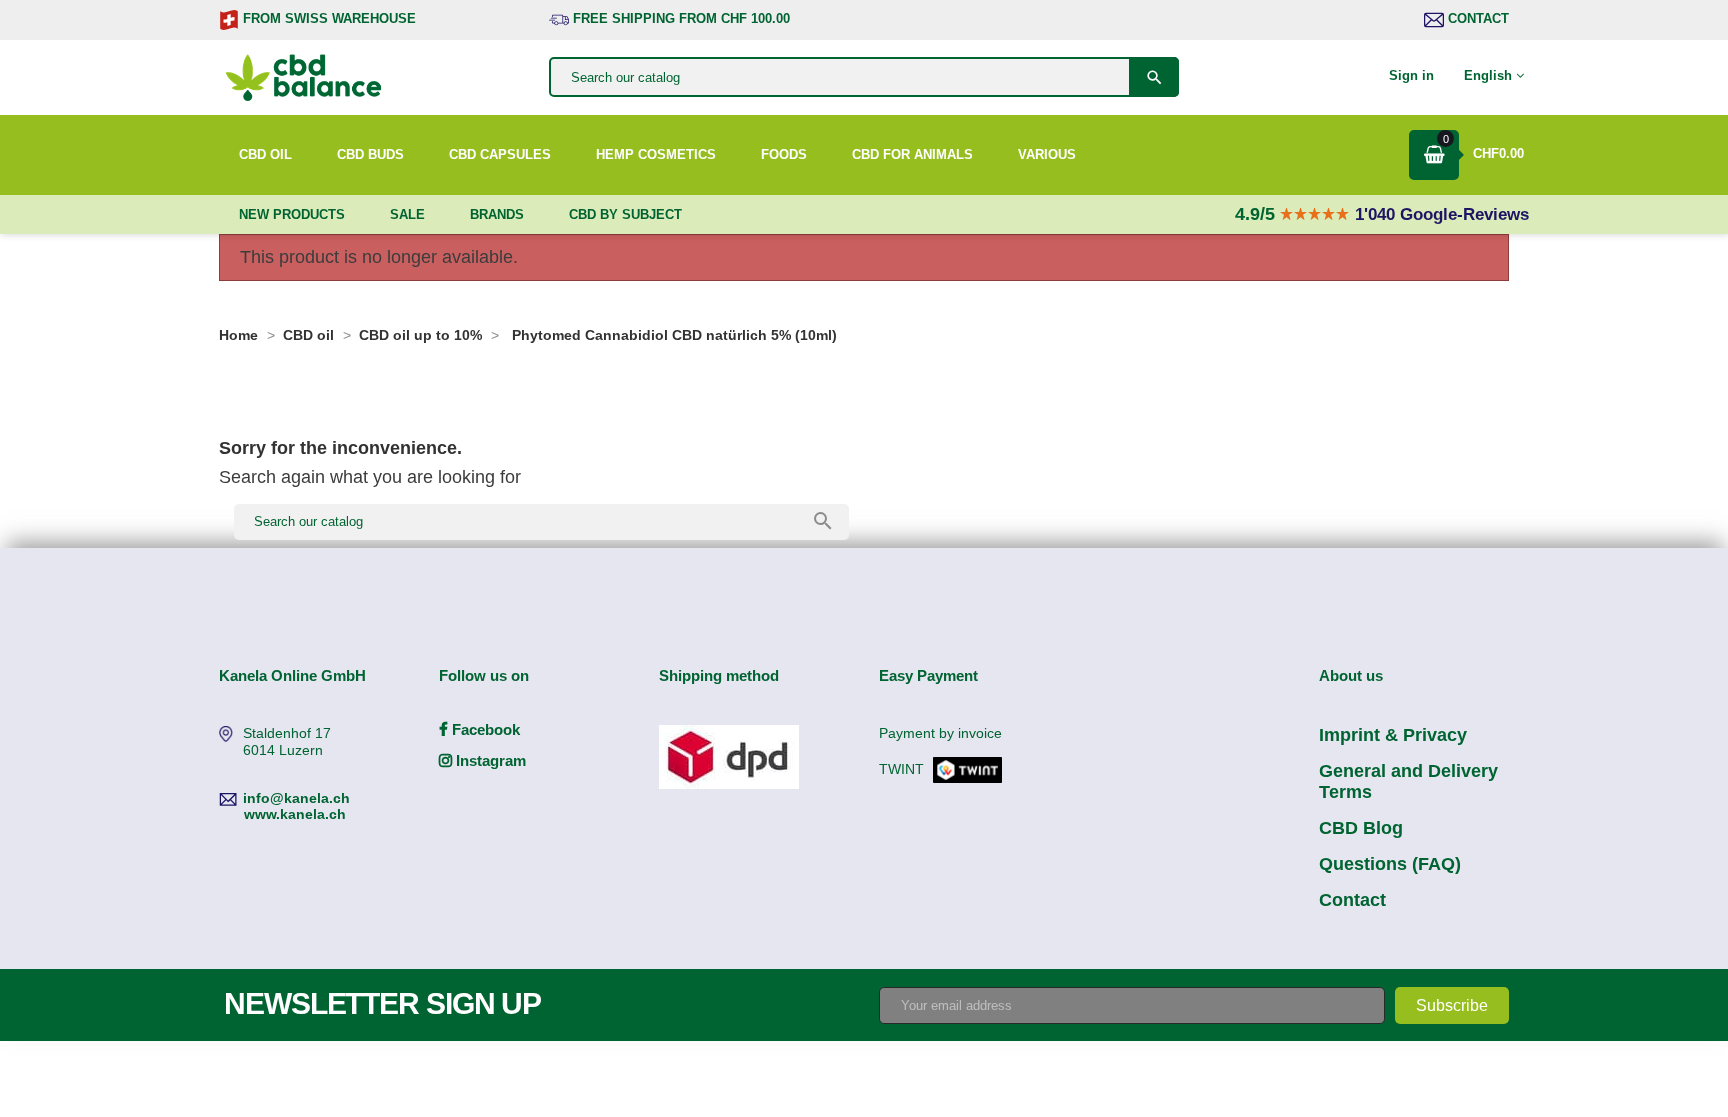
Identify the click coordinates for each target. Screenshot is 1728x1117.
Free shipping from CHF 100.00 (679, 18)
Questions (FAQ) (1390, 864)
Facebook (484, 729)
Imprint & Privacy (1393, 735)
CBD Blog (1361, 828)
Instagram (489, 760)
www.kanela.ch (295, 814)
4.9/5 (1257, 214)
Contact (1476, 18)
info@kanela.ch (296, 798)
